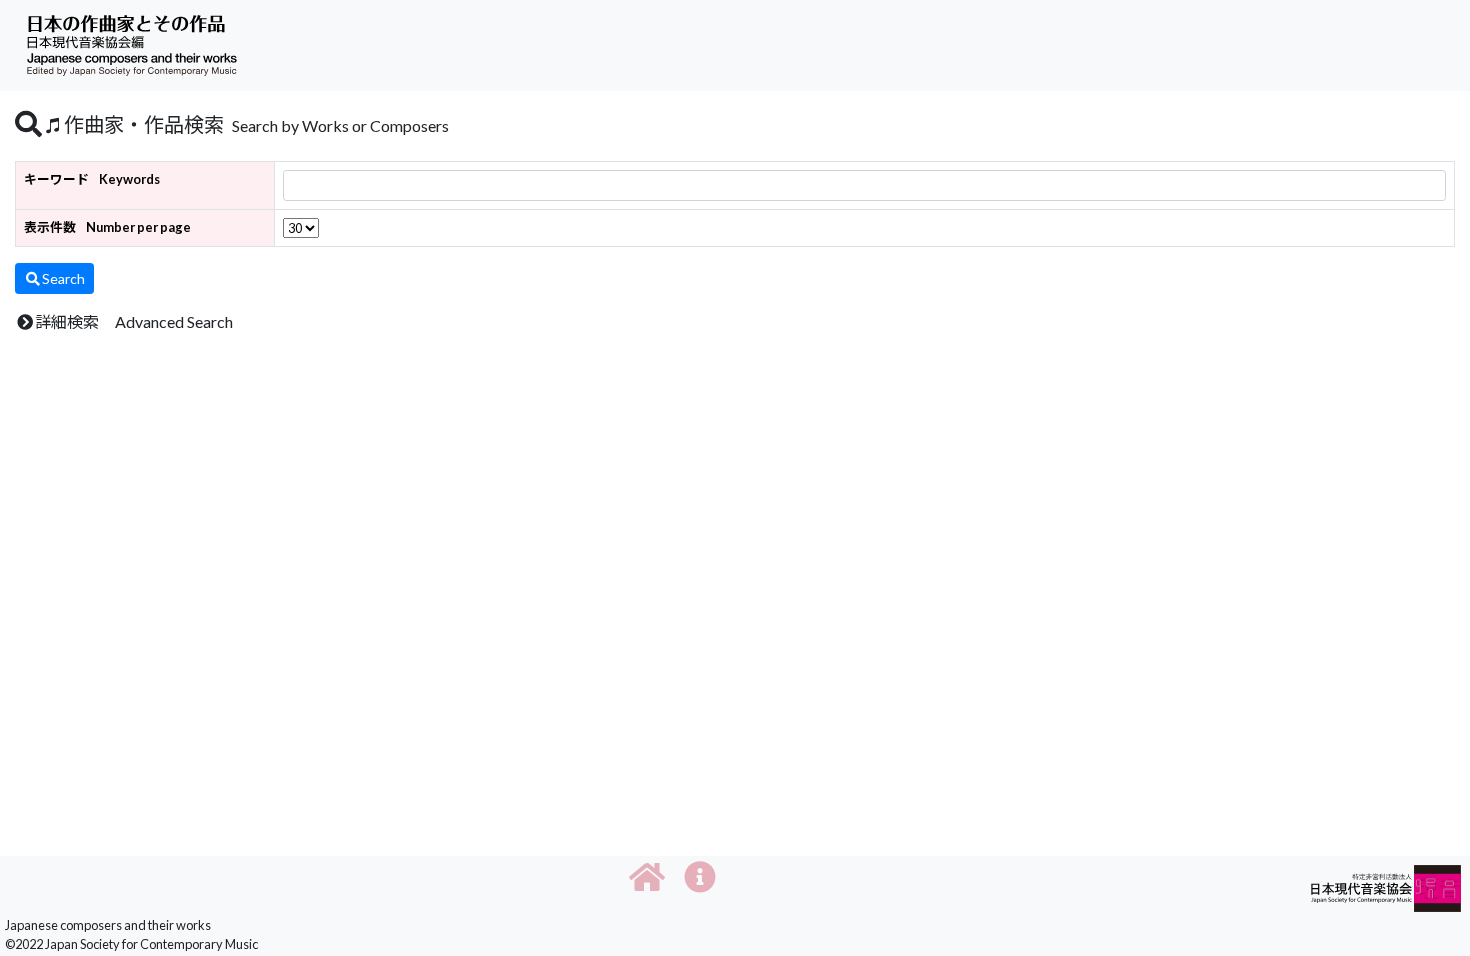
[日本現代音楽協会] (1386, 886)
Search (63, 278)
